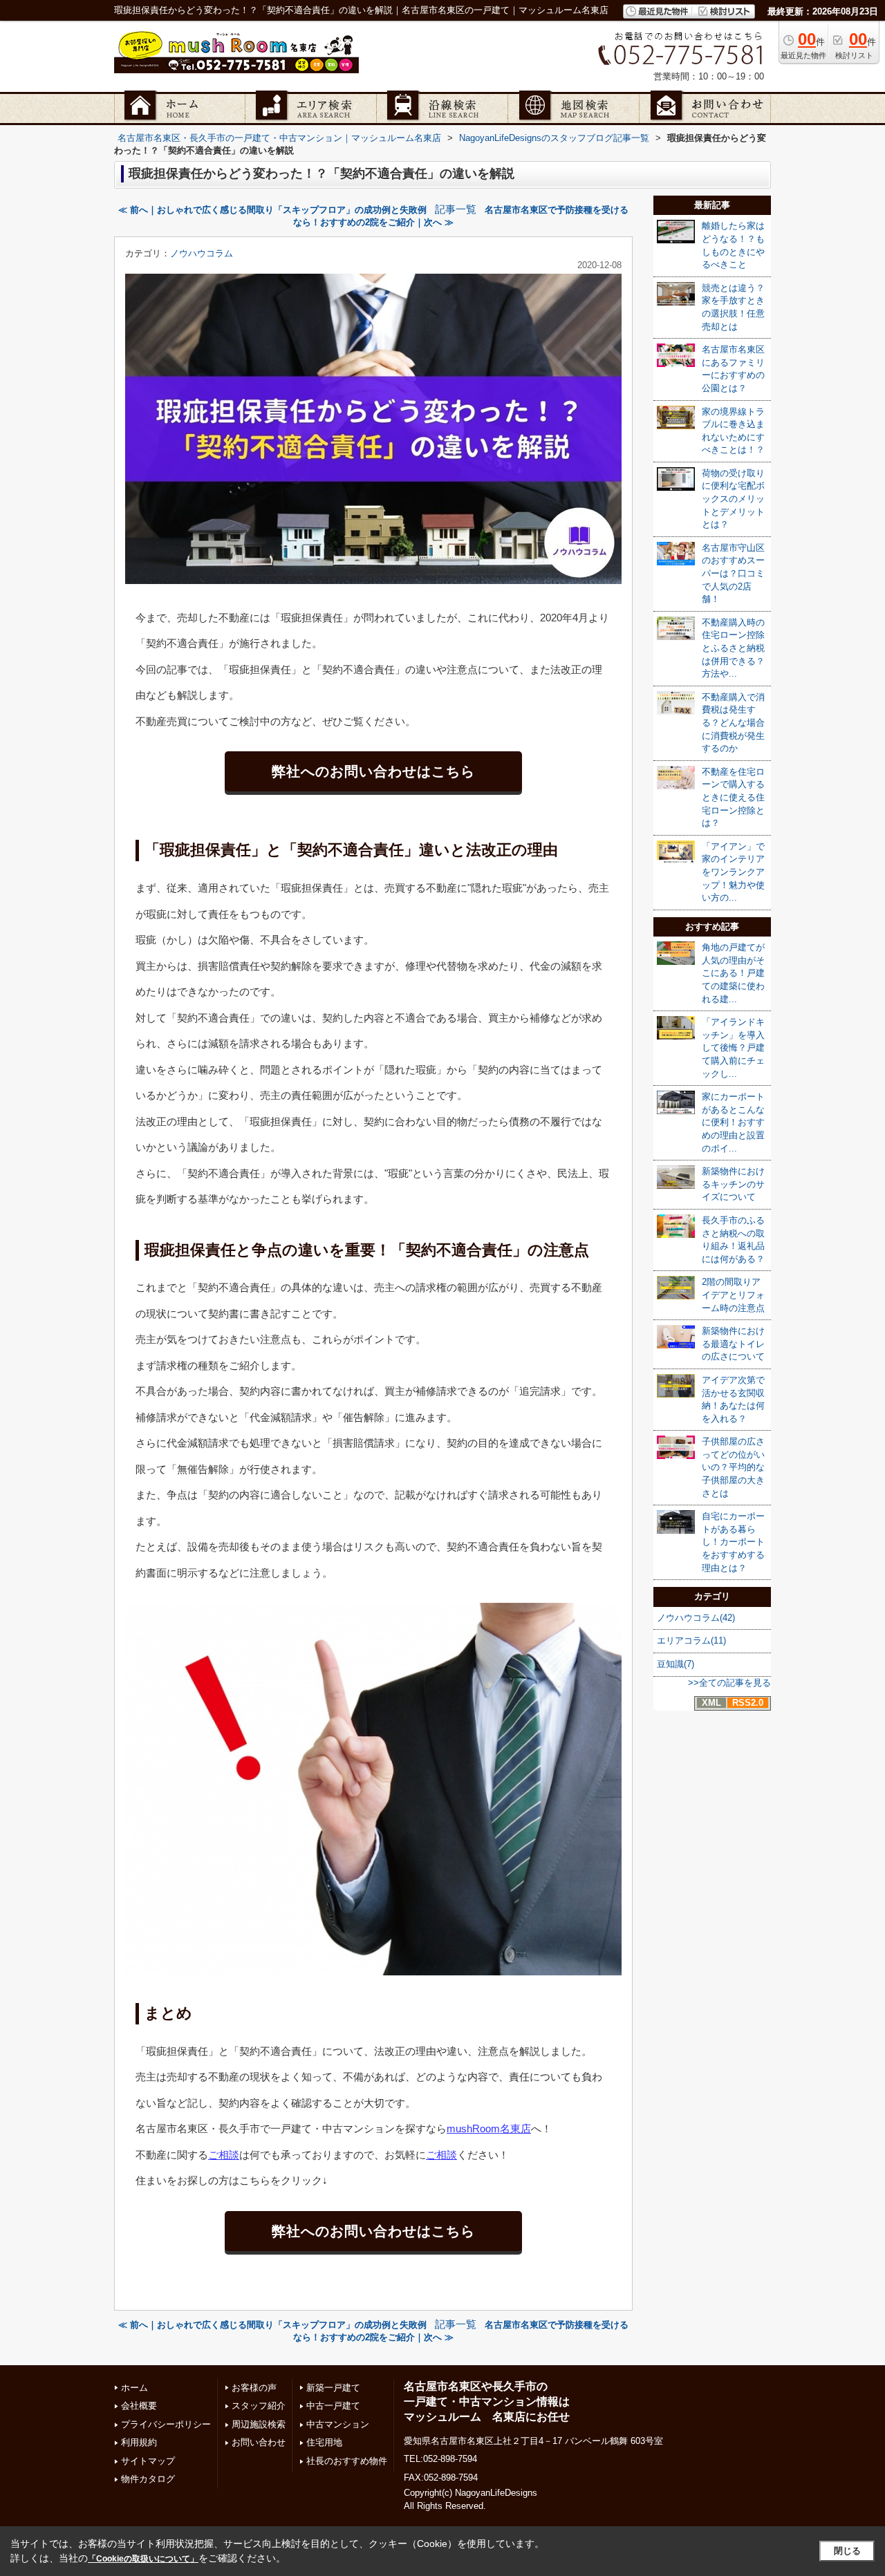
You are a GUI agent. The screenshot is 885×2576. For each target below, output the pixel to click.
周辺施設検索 (259, 2424)
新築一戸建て (333, 2388)
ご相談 (224, 2155)
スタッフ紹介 (259, 2406)
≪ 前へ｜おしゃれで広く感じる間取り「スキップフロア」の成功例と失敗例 (272, 210)
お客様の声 (254, 2388)
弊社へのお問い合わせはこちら (373, 771)
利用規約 (139, 2442)
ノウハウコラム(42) (696, 1618)
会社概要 (139, 2406)
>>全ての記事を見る (729, 1683)
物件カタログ (148, 2479)
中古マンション (338, 2424)
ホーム (134, 2388)
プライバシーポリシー (166, 2424)
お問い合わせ (259, 2442)
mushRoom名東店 (489, 2128)
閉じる (847, 2551)
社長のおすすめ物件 (347, 2461)
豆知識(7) (676, 1664)
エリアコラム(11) (691, 1640)
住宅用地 (324, 2442)
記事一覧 (456, 209)
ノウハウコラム (202, 253)
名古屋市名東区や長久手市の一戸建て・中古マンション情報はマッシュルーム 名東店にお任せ (487, 2402)
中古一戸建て (333, 2406)
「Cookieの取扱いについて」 (143, 2559)
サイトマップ (148, 2461)
